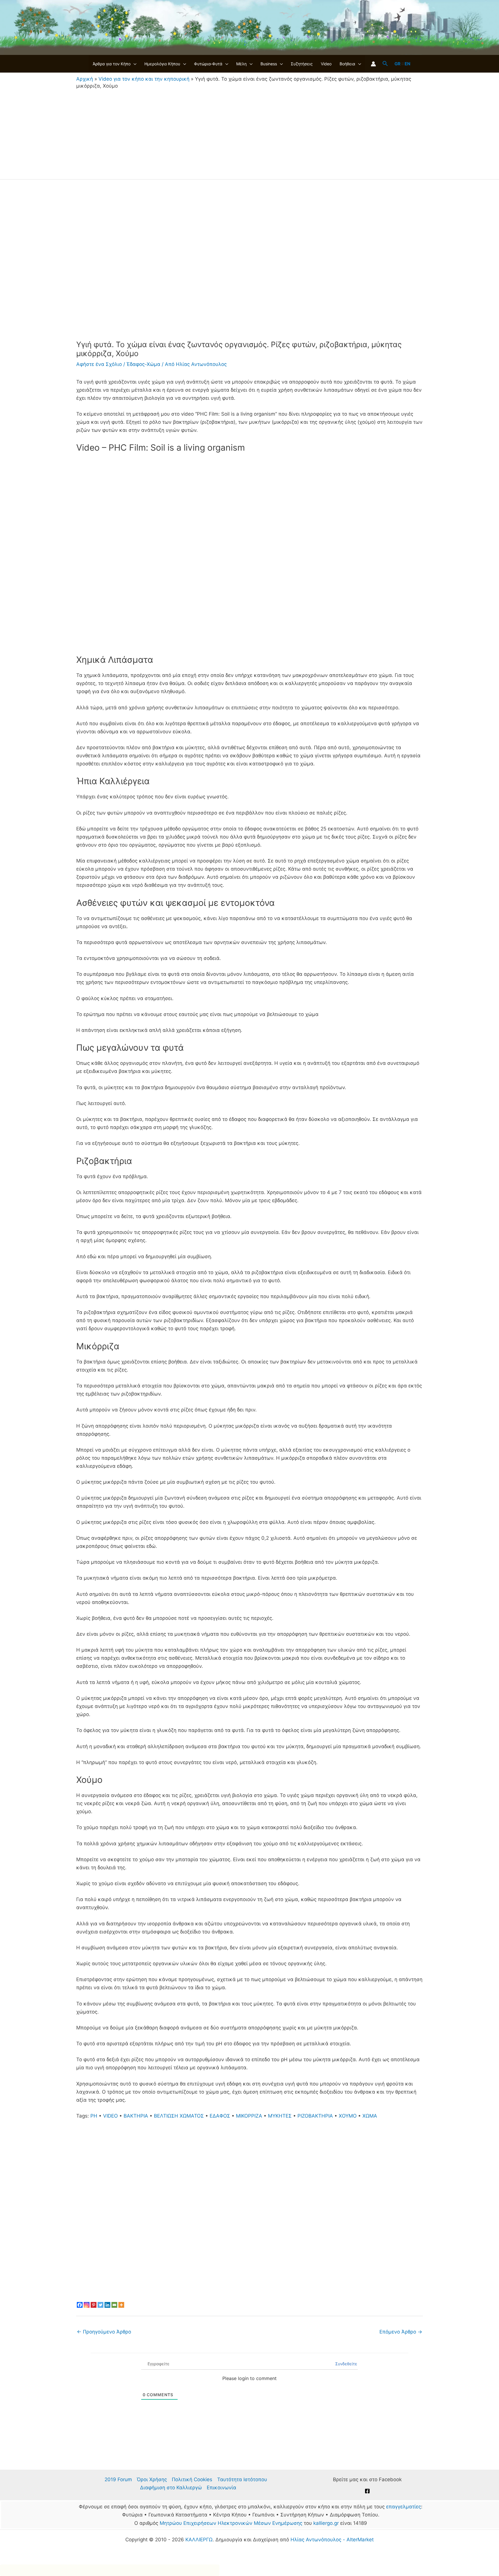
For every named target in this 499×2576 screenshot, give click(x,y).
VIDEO (110, 2116)
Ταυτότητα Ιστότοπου (242, 2479)
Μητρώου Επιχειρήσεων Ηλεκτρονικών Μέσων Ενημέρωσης (231, 2523)
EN (407, 64)
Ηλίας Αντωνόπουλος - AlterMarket (332, 2540)
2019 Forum (118, 2479)
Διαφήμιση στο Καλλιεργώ (171, 2488)
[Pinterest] (94, 2305)
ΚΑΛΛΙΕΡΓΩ (199, 2540)
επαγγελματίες (404, 2507)
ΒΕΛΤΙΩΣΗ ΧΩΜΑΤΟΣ (179, 2116)
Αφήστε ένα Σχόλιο (99, 364)
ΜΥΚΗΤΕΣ (280, 2116)
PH (94, 2116)
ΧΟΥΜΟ (348, 2116)
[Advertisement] (249, 133)
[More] (121, 2305)
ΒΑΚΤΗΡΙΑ (136, 2116)
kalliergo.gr (326, 2523)
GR (397, 64)
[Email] (114, 2305)
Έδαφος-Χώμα (143, 364)
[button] (133, 64)
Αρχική (85, 79)
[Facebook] (80, 2305)
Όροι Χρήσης (152, 2479)
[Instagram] (87, 2305)
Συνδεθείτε (346, 2364)
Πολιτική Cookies (192, 2479)
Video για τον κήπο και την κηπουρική (144, 79)
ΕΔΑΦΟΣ (220, 2116)
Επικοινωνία (221, 2488)
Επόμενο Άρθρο (401, 2332)
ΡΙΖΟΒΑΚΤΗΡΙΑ (315, 2116)
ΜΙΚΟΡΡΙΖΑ (249, 2116)
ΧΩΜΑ (370, 2116)
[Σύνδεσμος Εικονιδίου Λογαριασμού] (373, 64)
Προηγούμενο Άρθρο (104, 2332)
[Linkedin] (107, 2305)
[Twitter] (100, 2305)
